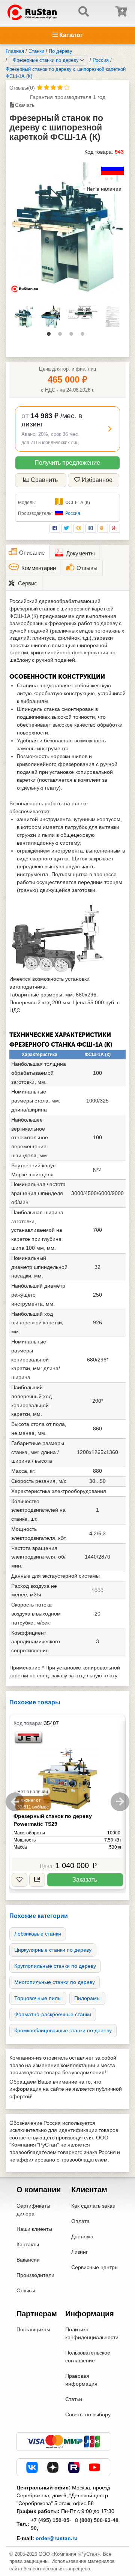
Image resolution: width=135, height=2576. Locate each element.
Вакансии (28, 2260)
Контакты (28, 2244)
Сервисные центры (95, 2267)
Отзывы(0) (22, 88)
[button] (67, 429)
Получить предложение (67, 463)
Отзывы (26, 2290)
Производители (35, 2275)
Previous (15, 1802)
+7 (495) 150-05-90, (51, 2524)
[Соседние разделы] (82, 60)
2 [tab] (62, 336)
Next (120, 1802)
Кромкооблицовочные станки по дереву (63, 2030)
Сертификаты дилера (33, 2210)
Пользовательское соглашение (88, 2357)
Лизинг (79, 2252)
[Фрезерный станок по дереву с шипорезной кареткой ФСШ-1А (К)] (67, 227)
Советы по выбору (88, 2414)
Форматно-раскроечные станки (53, 2014)
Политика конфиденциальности (92, 2333)
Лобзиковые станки (38, 1934)
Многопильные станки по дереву (55, 1982)
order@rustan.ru (57, 2538)
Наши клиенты (34, 2229)
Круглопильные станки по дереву (55, 1966)
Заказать (85, 1880)
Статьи (74, 2399)
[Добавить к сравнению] (37, 1880)
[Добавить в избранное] (19, 1880)
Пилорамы (87, 1998)
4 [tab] (84, 336)
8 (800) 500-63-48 (97, 2520)
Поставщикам (33, 2329)
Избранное (97, 480)
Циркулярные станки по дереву (53, 1950)
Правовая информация (81, 2380)
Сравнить (44, 480)
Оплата (80, 2221)
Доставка (82, 2236)
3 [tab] (73, 336)
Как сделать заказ (93, 2206)
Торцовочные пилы (38, 1998)
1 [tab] (51, 336)
